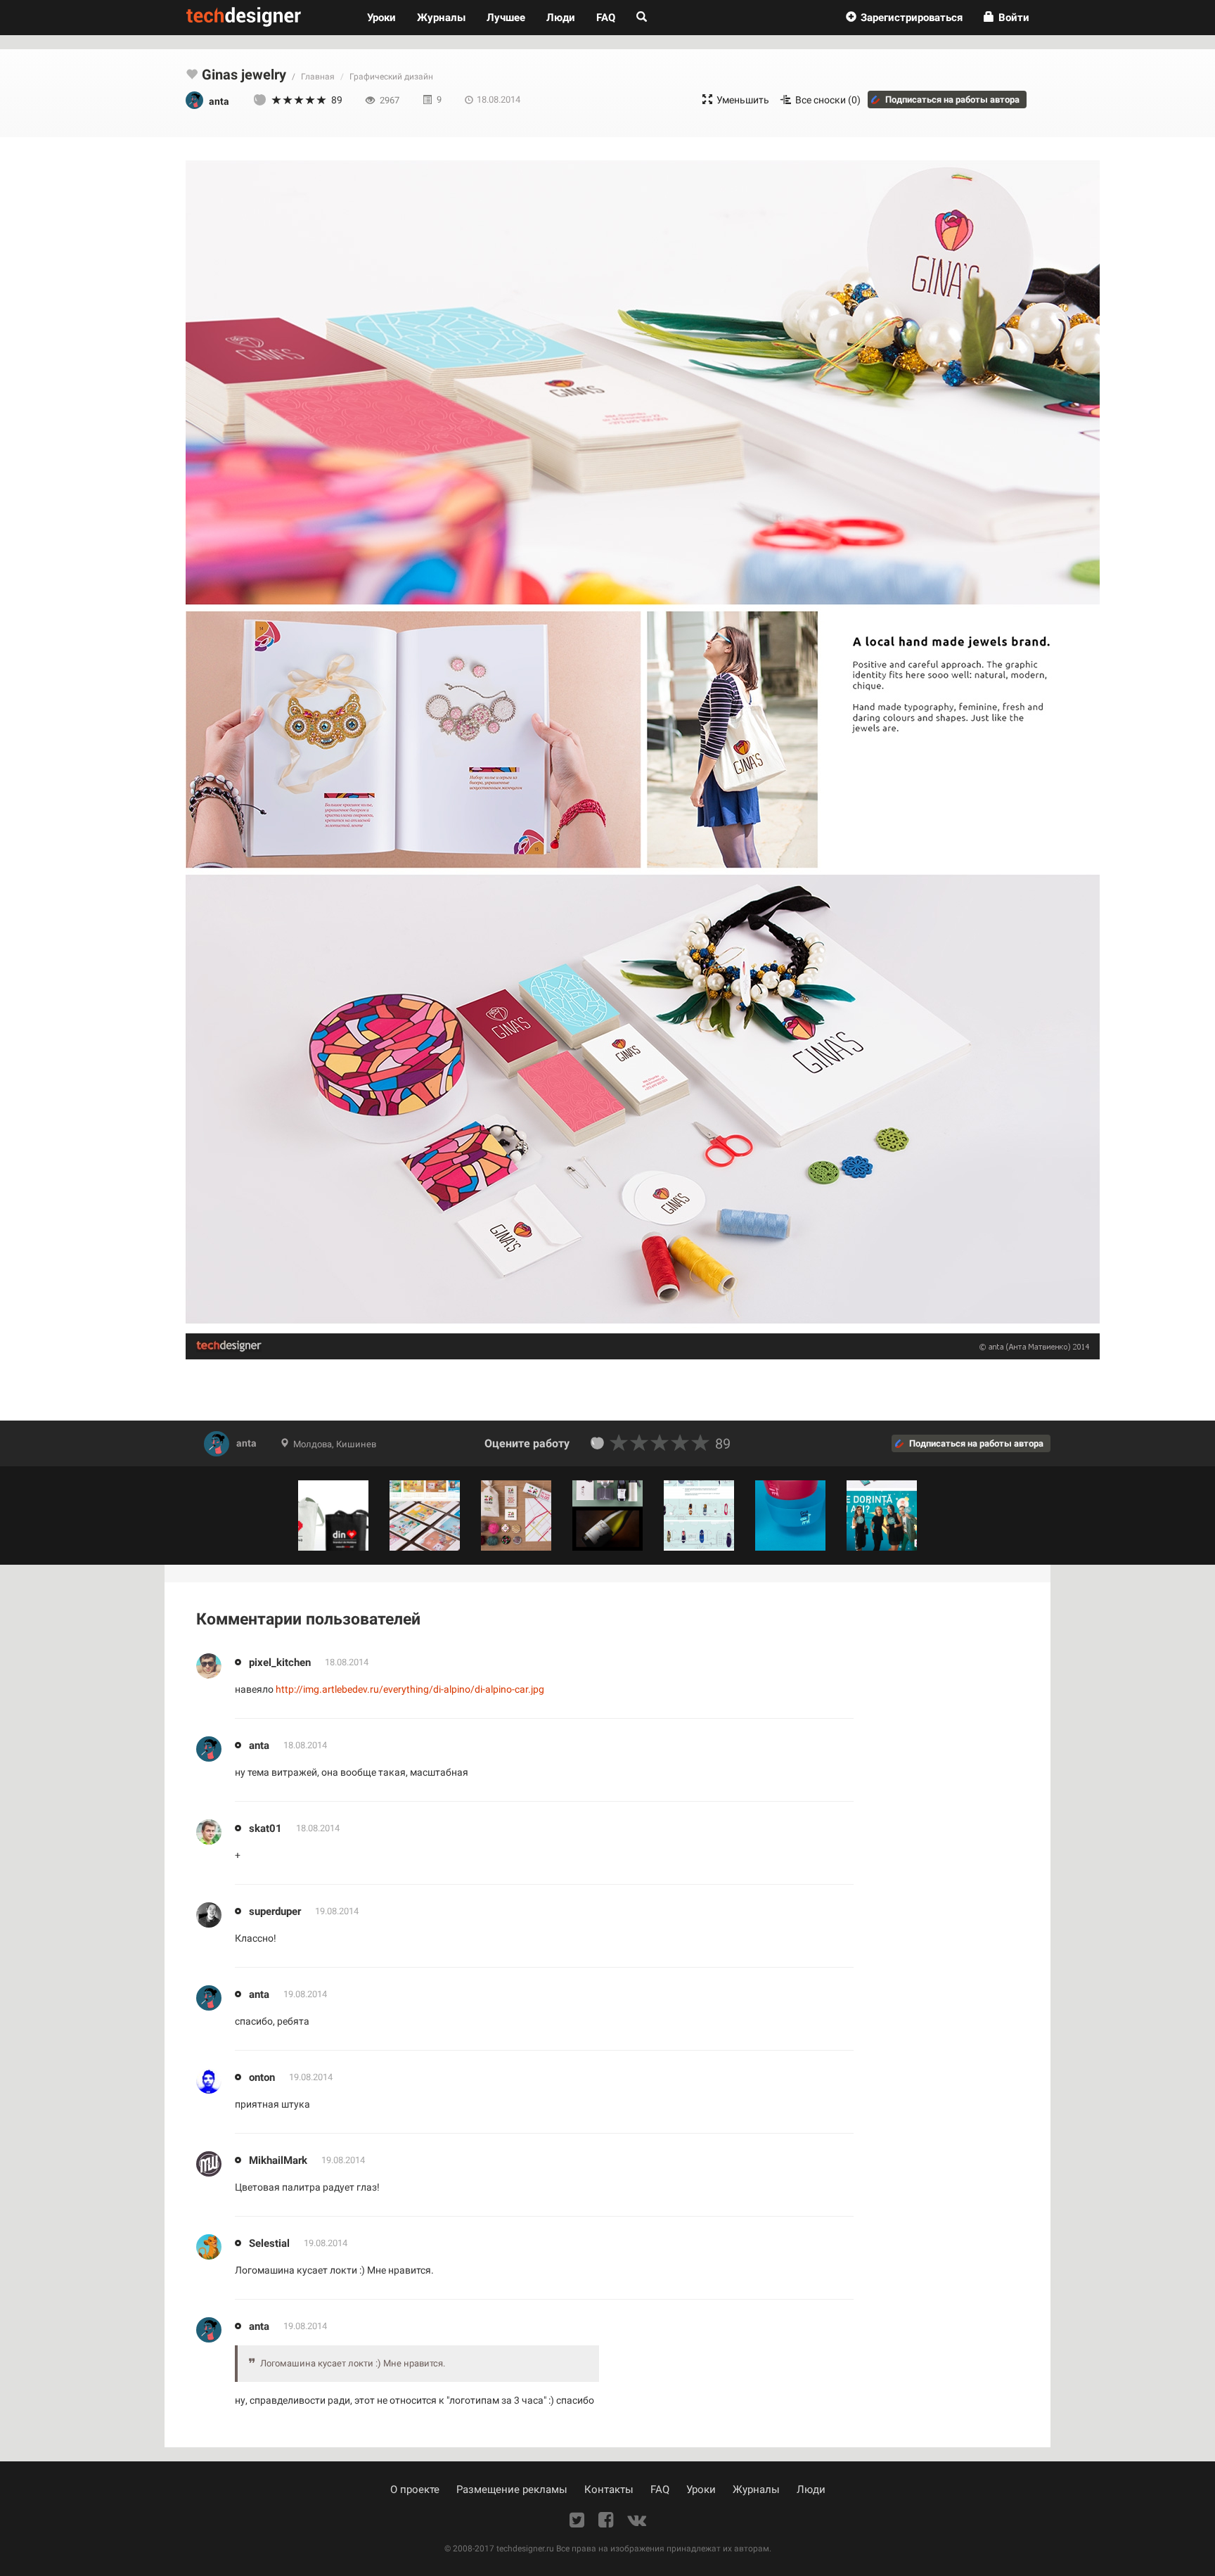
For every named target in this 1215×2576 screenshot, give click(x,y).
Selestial (269, 2243)
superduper (275, 1911)
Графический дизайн (391, 77)
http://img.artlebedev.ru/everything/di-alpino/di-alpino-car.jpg (410, 1689)
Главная (318, 77)
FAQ (606, 18)
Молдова (313, 1444)
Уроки (387, 17)
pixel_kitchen (280, 1662)
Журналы (756, 2490)
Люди (561, 18)
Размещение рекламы (512, 2490)
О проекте (415, 2490)
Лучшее (506, 18)
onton (262, 2077)
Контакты (609, 2490)
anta (246, 1443)
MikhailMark (278, 2160)
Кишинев (356, 1444)
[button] (904, 18)
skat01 (265, 1828)
